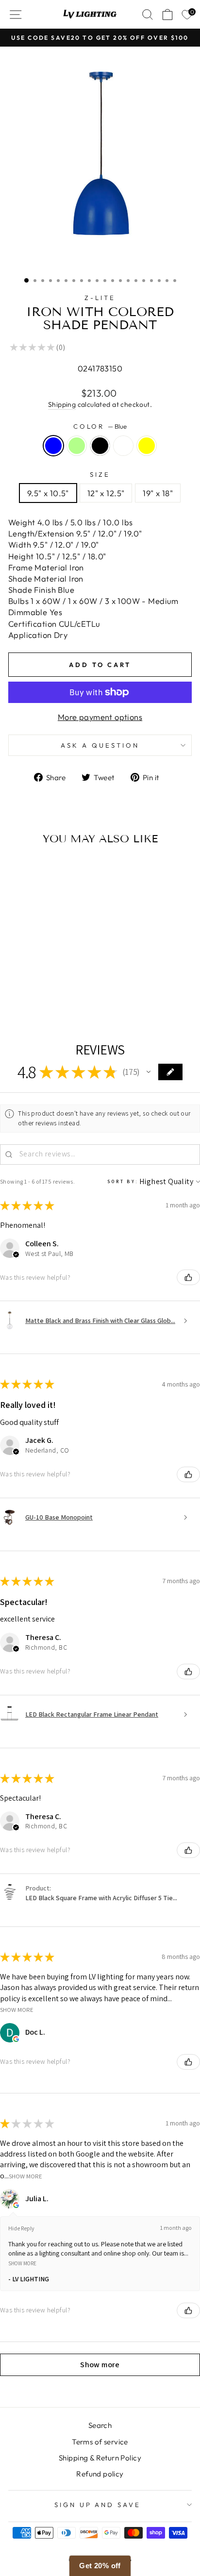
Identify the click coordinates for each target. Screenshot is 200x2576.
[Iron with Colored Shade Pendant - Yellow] (65, 998)
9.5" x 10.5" (48, 493)
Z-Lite (100, 298)
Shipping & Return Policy (100, 2458)
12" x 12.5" (106, 493)
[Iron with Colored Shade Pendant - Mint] (32, 998)
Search (100, 2425)
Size (100, 474)
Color (100, 426)
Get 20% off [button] (100, 2566)
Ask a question (100, 745)
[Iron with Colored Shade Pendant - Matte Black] (43, 998)
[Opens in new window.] (16, 2039)
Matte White (123, 446)
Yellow (147, 446)
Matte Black (100, 446)
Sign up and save (98, 2505)
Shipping (62, 404)
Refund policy (100, 2474)
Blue (53, 446)
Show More (17, 2010)
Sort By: (123, 1181)
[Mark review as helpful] (188, 1277)
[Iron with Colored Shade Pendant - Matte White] (54, 998)
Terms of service (100, 2442)
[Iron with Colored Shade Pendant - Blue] (21, 998)
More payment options (100, 717)
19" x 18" (158, 493)
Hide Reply (21, 2228)
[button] (149, 1072)
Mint (77, 446)
